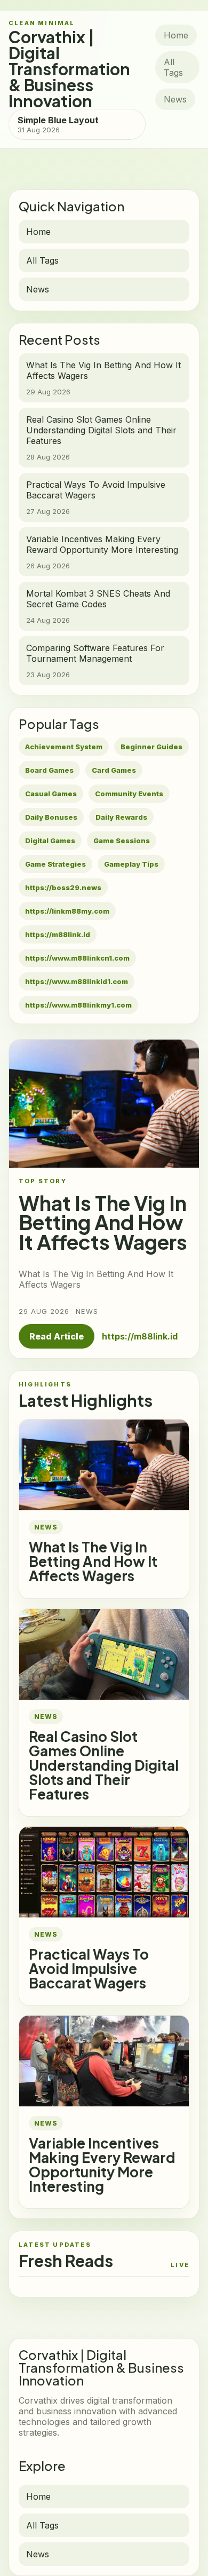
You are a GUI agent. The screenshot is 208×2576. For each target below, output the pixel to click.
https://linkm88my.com (67, 911)
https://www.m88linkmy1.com (78, 1005)
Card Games (114, 770)
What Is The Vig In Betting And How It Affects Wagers (93, 1561)
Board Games (49, 770)
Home (176, 35)
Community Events (129, 794)
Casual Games (51, 794)
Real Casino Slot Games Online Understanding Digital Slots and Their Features (104, 1765)
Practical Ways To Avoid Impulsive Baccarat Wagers (89, 1968)
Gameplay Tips (131, 864)
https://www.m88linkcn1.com (77, 958)
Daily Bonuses (51, 817)
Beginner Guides (151, 747)
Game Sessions (122, 841)
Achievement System (64, 747)
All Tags (173, 67)
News (175, 99)
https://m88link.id (58, 934)
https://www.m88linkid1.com (77, 981)
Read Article (57, 1336)
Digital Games (50, 841)
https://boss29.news (63, 887)
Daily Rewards (121, 817)
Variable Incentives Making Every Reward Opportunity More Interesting (102, 2165)
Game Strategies (55, 864)
